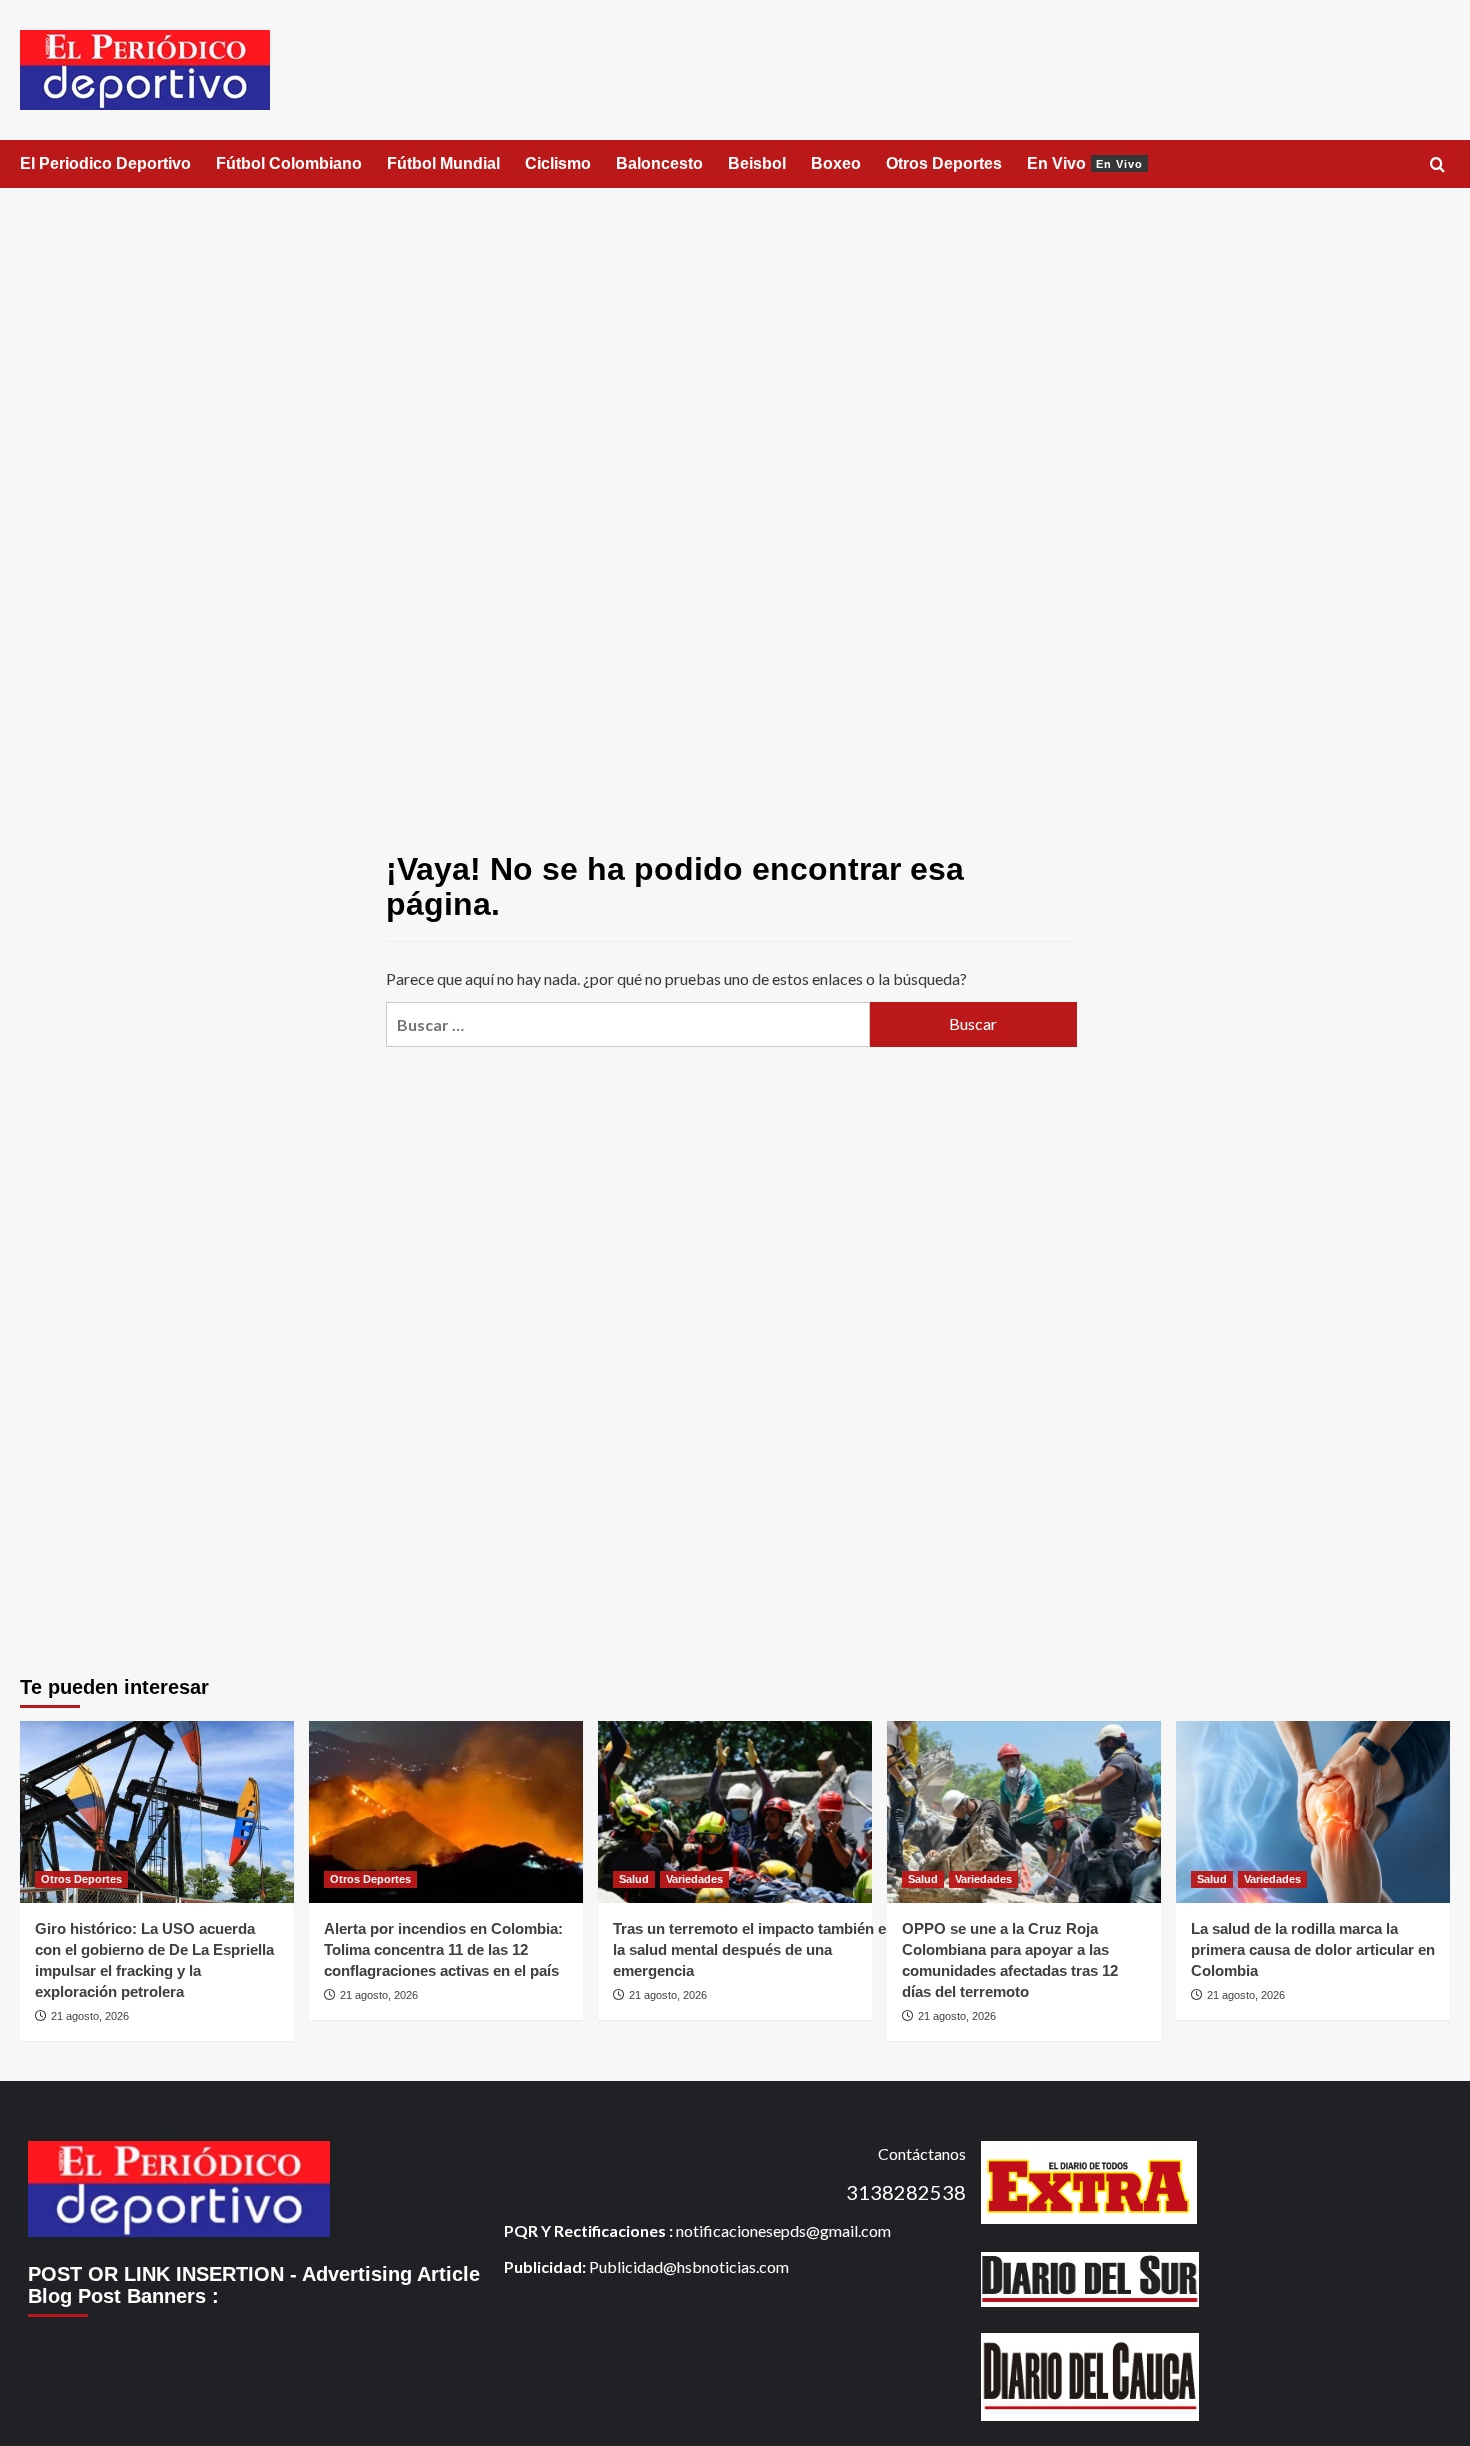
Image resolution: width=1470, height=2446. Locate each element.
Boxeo (836, 163)
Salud (634, 1879)
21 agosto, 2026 (90, 2016)
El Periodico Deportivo (105, 163)
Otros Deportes (944, 163)
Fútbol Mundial (443, 163)
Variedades (694, 1879)
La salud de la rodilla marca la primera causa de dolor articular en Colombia (1313, 1949)
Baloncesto (659, 163)
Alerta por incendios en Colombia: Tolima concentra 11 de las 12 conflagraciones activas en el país (443, 1949)
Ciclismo (558, 163)
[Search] (1437, 165)
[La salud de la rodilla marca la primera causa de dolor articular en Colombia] (1313, 1812)
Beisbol (757, 163)
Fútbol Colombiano (289, 163)
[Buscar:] (628, 1024)
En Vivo (1085, 163)
